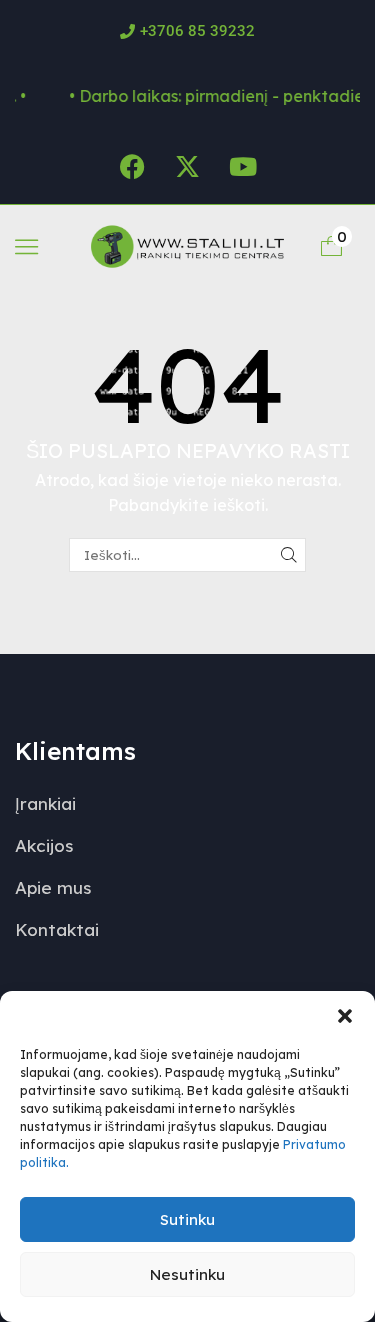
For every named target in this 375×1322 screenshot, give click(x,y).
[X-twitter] (188, 167)
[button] (345, 1016)
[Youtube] (243, 167)
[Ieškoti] (289, 555)
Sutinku (187, 1219)
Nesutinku (187, 1274)
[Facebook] (133, 167)
